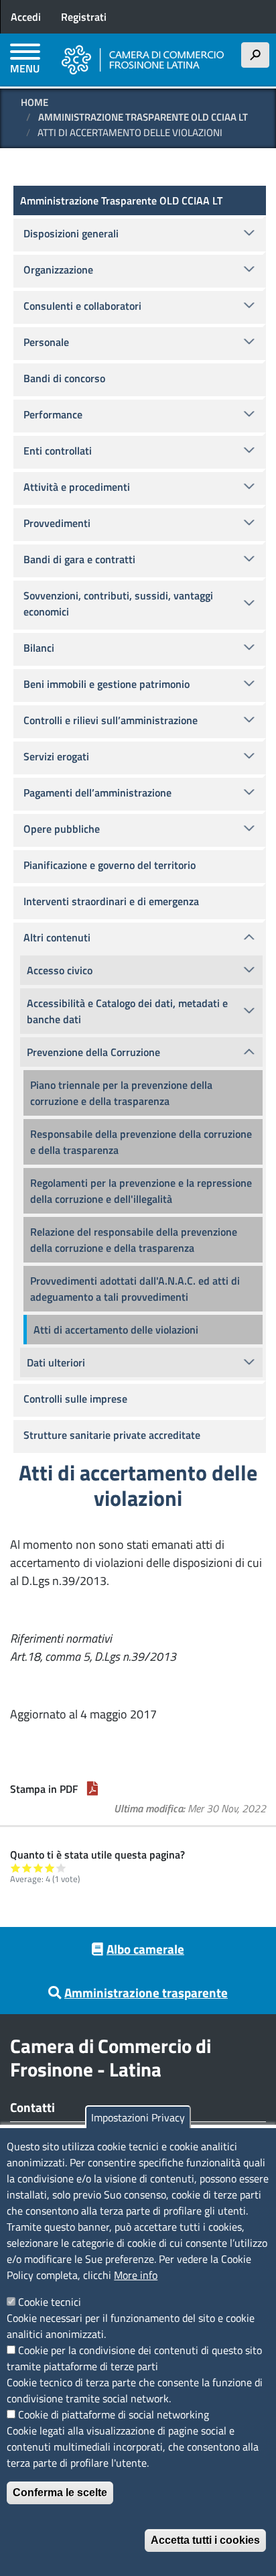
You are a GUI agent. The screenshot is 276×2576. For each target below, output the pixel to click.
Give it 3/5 (39, 1868)
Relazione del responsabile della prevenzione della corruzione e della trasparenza (134, 1240)
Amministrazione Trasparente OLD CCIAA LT (143, 117)
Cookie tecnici (50, 2302)
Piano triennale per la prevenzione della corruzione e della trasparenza (121, 1093)
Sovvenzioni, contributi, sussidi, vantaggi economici (118, 603)
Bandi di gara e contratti (79, 559)
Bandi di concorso (64, 378)
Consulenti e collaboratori (82, 306)
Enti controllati (58, 451)
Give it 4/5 (50, 1868)
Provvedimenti (57, 523)
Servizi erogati (56, 756)
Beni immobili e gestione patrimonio (107, 684)
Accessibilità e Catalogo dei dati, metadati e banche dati (127, 1011)
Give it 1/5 (16, 1868)
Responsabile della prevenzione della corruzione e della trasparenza (141, 1142)
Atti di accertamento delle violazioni (116, 1330)
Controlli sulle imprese (75, 1399)
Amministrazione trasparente (146, 1992)
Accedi (26, 17)
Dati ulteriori (56, 1362)
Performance (53, 414)
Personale (46, 342)
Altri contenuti (57, 937)
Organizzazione (58, 270)
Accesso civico (60, 970)
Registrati (84, 17)
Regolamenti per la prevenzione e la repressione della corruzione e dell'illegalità (141, 1191)
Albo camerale (145, 1949)
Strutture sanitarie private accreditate (112, 1435)
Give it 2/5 (27, 1868)
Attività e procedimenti (77, 487)
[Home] (143, 60)
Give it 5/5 (61, 1868)
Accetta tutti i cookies (205, 2540)
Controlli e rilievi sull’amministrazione (111, 720)
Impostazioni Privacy (138, 2117)
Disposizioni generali (71, 233)
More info (136, 2275)
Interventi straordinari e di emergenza (111, 901)
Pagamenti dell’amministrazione (97, 793)
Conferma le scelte (60, 2493)
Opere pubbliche (62, 829)
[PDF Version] (92, 1789)
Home (34, 102)
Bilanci (39, 648)
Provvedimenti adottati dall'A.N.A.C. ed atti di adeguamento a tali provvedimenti (135, 1289)
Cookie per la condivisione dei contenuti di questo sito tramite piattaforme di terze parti (134, 2358)
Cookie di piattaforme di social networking (114, 2414)
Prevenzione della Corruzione (93, 1052)
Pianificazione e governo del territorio (110, 865)
